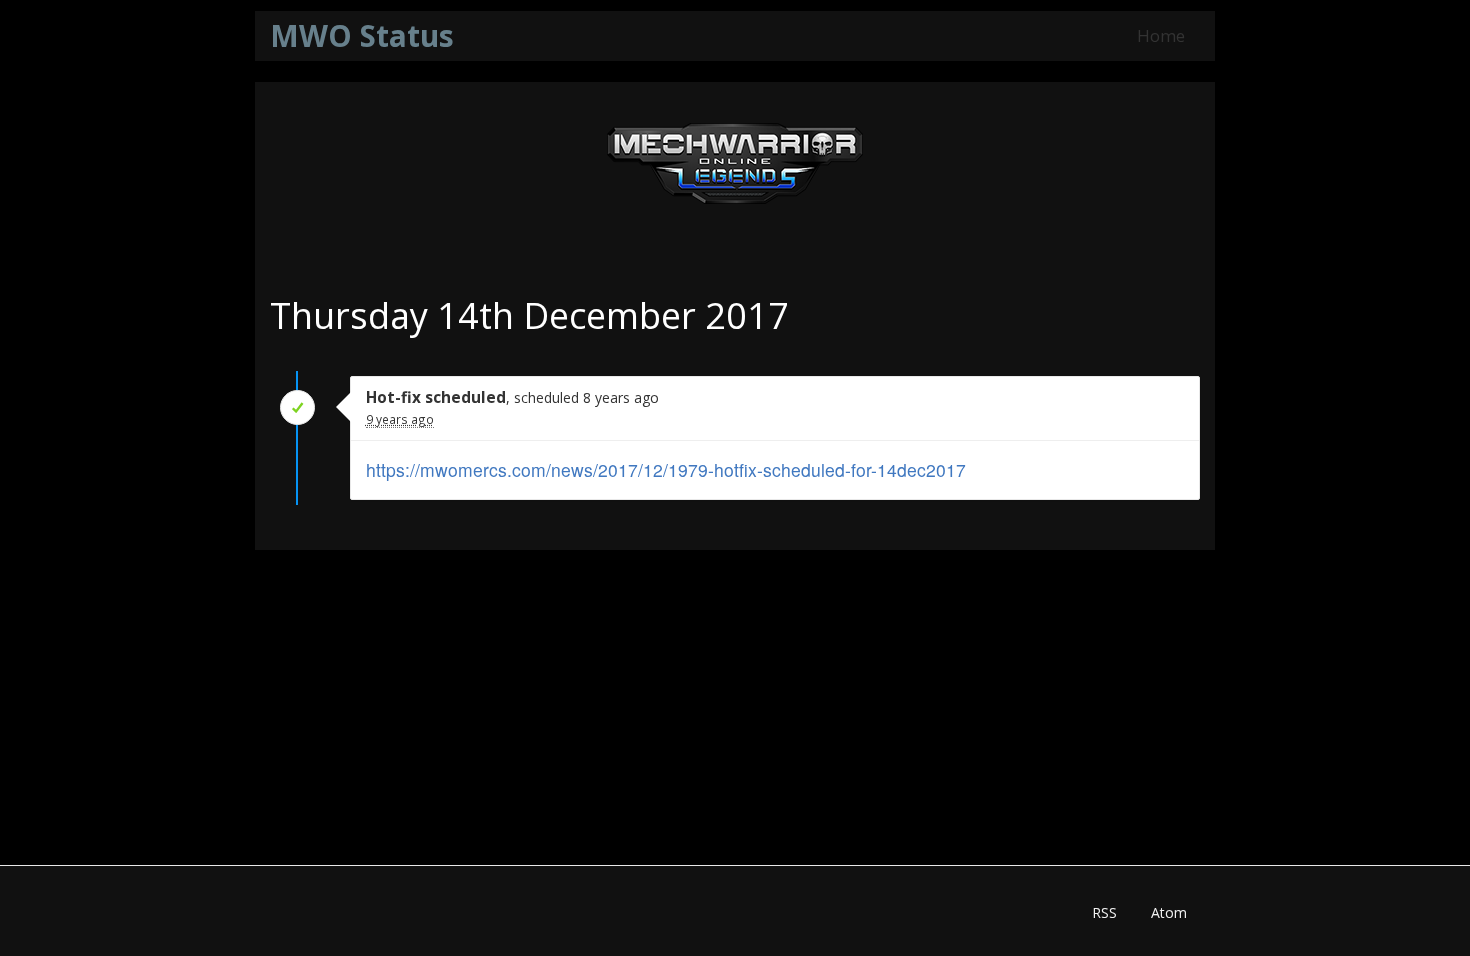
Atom (1169, 912)
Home (1161, 35)
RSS (1104, 912)
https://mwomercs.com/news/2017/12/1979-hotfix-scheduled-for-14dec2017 (666, 469)
